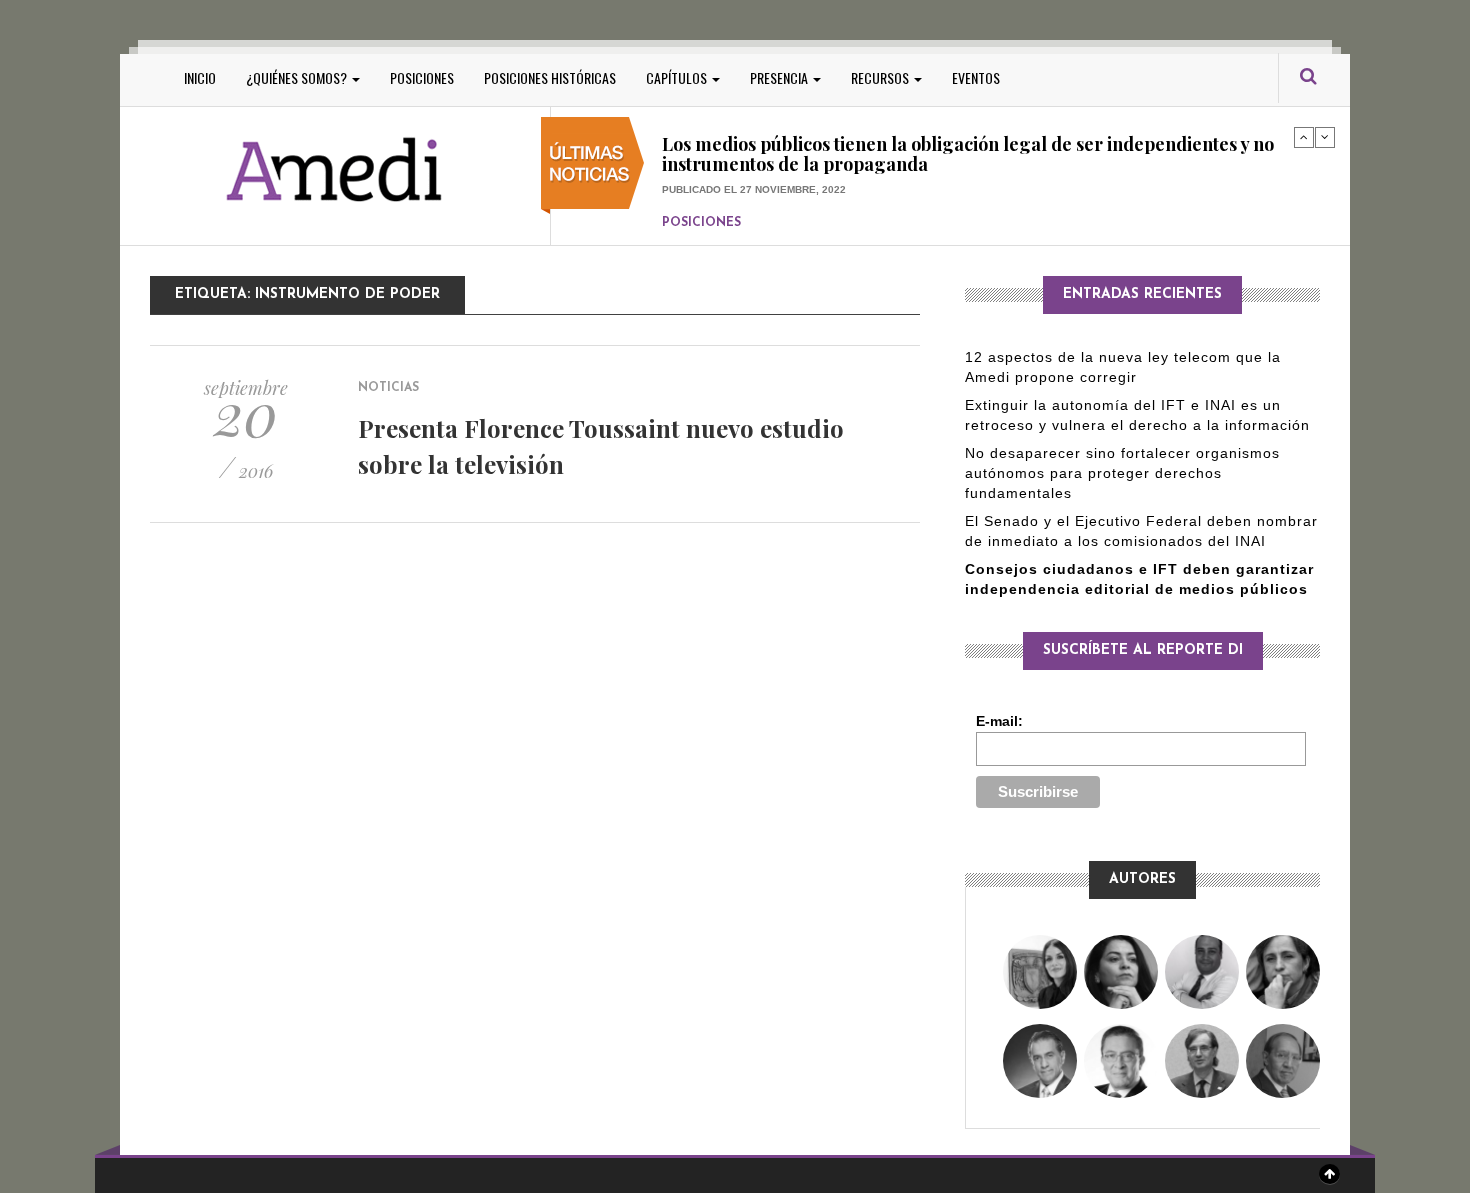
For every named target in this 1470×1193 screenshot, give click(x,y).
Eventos (976, 77)
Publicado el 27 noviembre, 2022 (754, 141)
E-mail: (999, 721)
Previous (1304, 137)
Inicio (200, 77)
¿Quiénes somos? (298, 77)
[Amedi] (335, 170)
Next (1325, 137)
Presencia (780, 77)
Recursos (881, 77)
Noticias (388, 388)
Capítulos (678, 77)
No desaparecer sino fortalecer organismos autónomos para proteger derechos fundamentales (1122, 473)
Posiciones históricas (550, 77)
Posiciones (422, 77)
